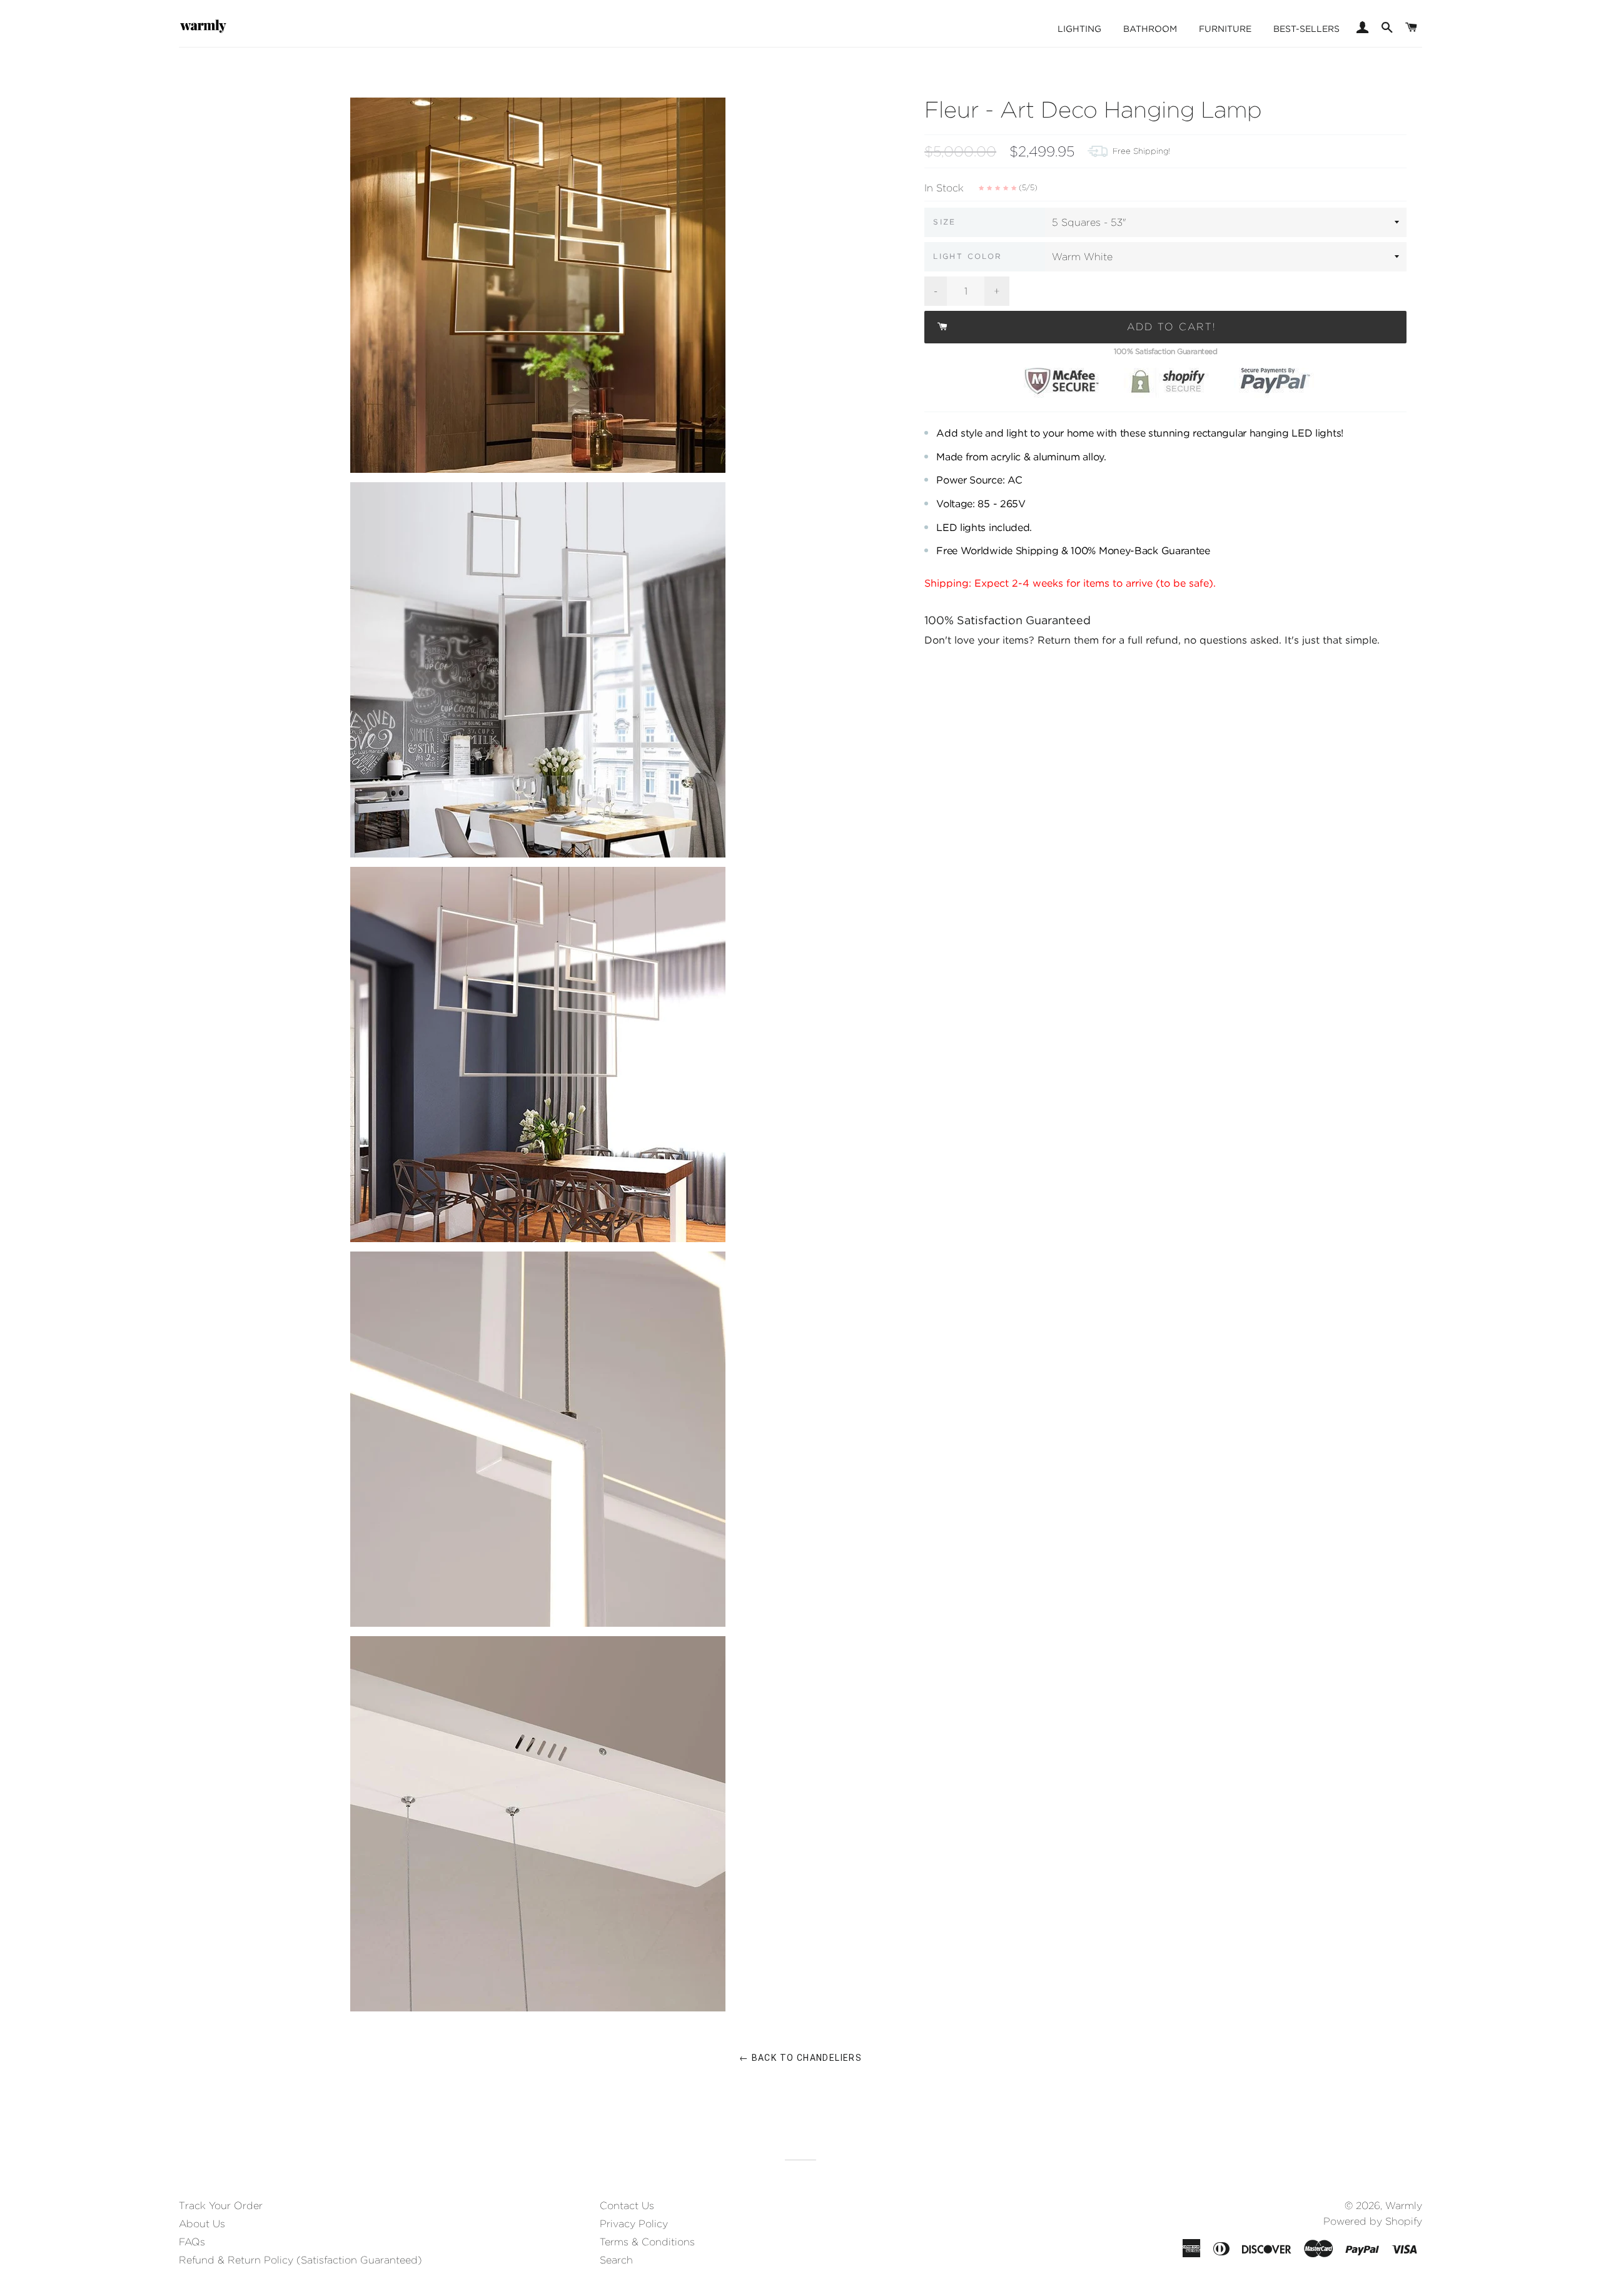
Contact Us (627, 2206)
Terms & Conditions (647, 2242)
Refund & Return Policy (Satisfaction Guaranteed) (301, 2260)
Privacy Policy (634, 2224)
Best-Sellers (1306, 29)
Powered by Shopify (1373, 2221)
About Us (202, 2224)
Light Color (967, 256)
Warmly (1404, 2206)
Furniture (1225, 29)
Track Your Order (221, 2206)
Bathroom (1150, 29)
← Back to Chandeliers (800, 2058)
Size (945, 222)
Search (616, 2260)
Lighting (1079, 29)
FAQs (192, 2242)
